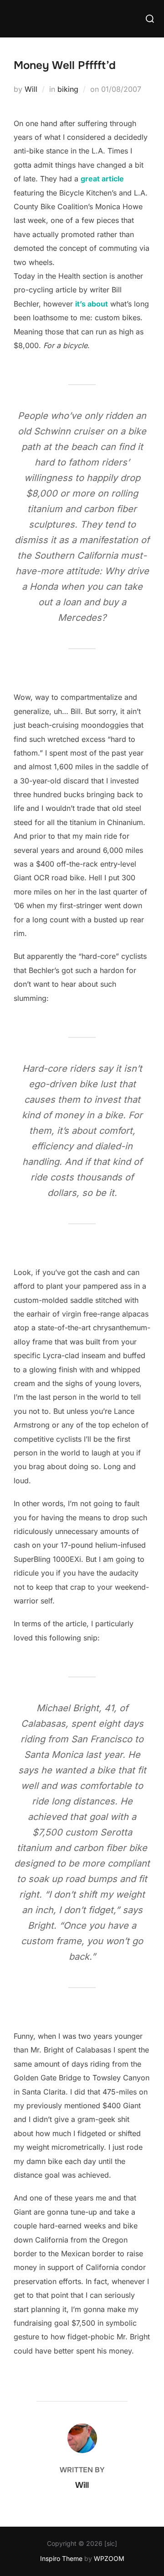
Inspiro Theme (61, 2558)
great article (102, 179)
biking (68, 89)
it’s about (92, 304)
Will (31, 89)
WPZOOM (109, 2558)
